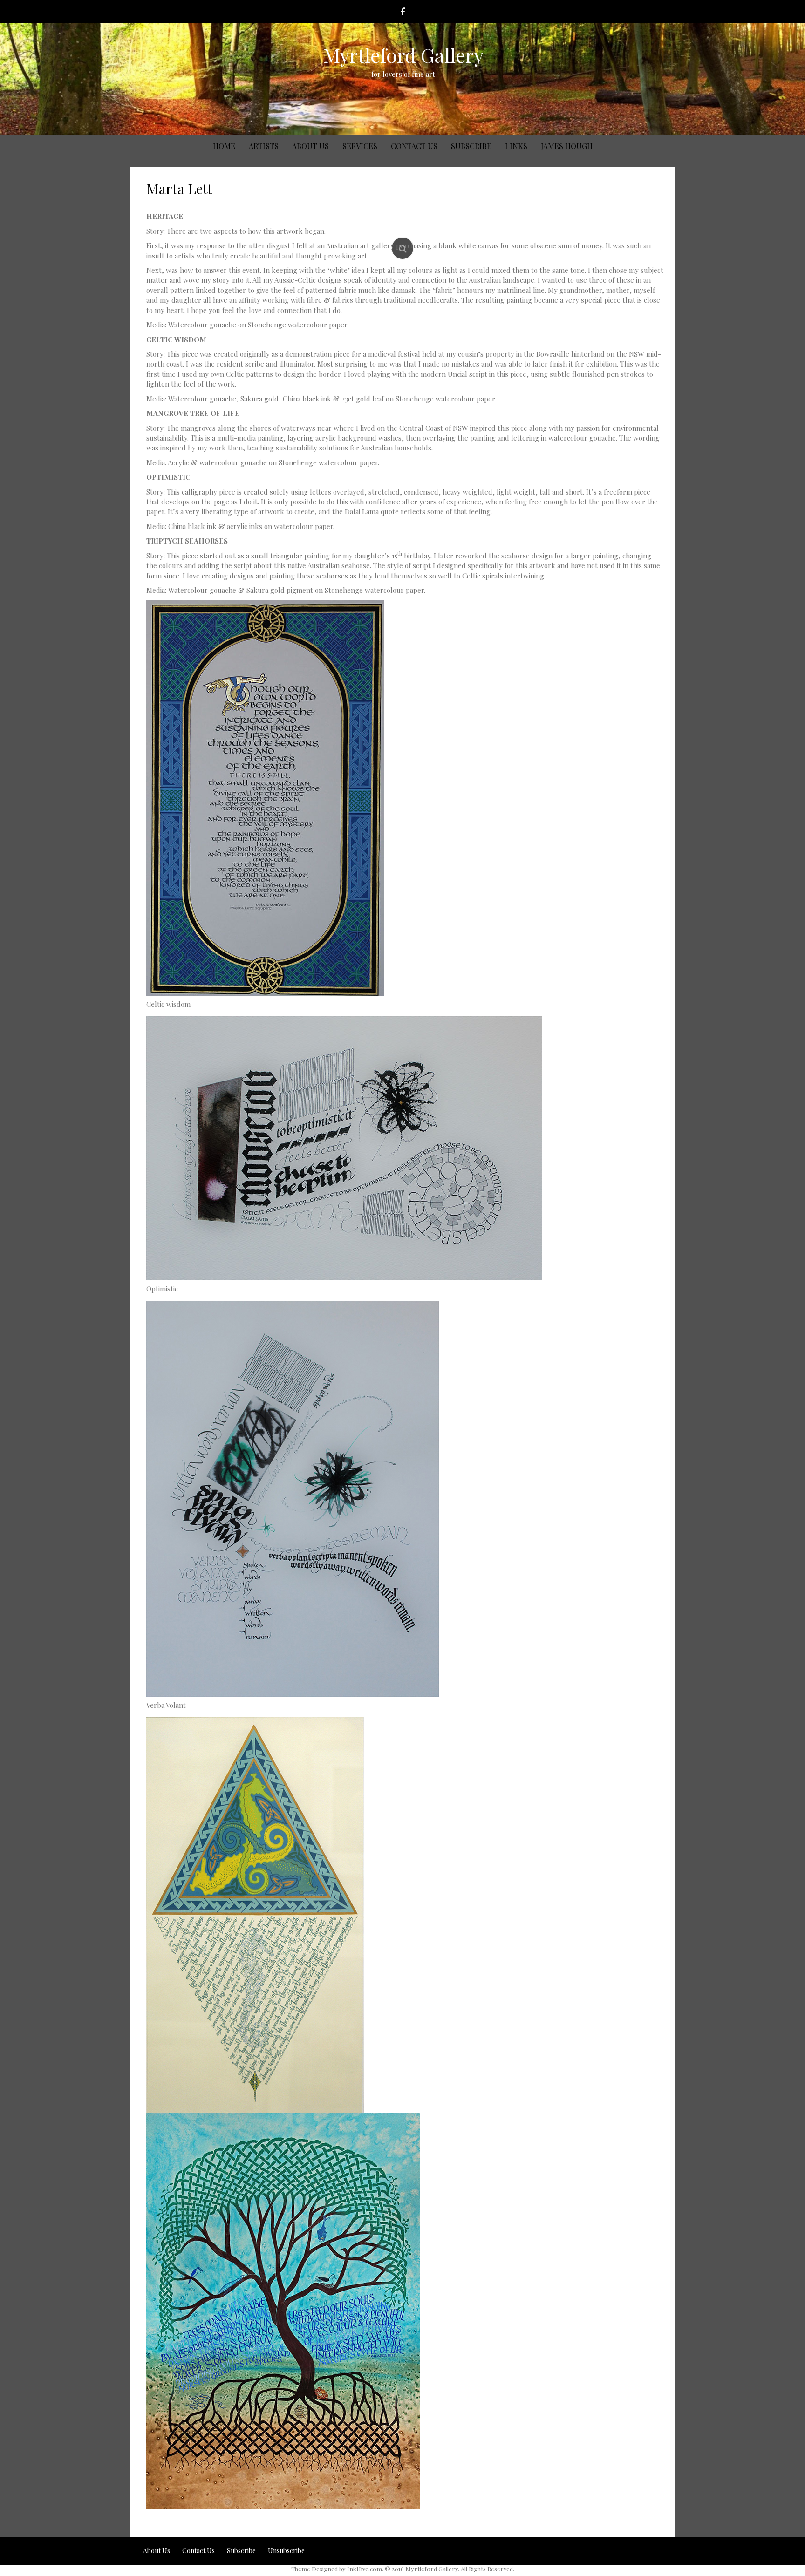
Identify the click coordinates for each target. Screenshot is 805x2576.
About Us (310, 146)
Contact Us (414, 146)
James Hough (567, 146)
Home (224, 146)
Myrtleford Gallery (403, 55)
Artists (264, 146)
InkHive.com (365, 2569)
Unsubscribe (286, 2551)
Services (360, 146)
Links (516, 146)
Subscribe (471, 146)
